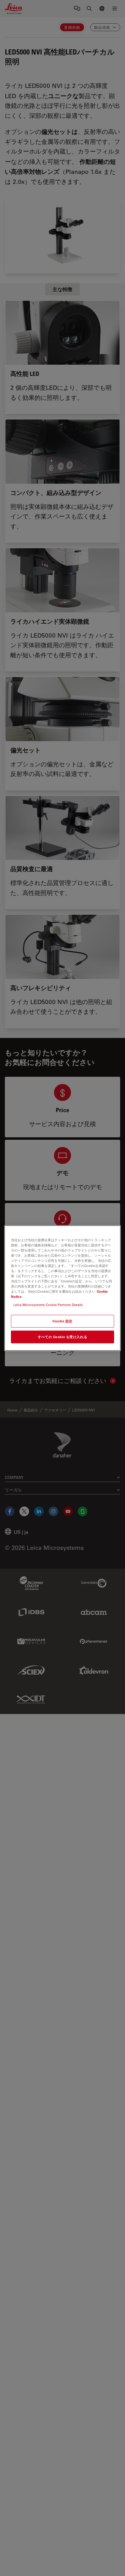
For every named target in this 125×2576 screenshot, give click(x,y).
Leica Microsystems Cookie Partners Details (48, 1305)
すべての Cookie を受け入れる (62, 1337)
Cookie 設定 (62, 1321)
